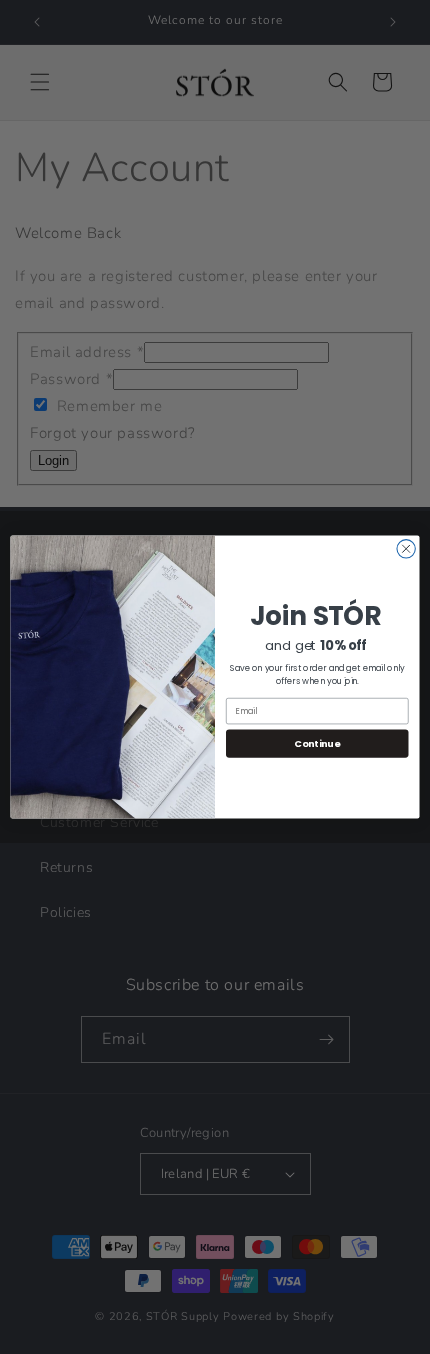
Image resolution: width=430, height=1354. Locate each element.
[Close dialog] (406, 549)
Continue (317, 743)
